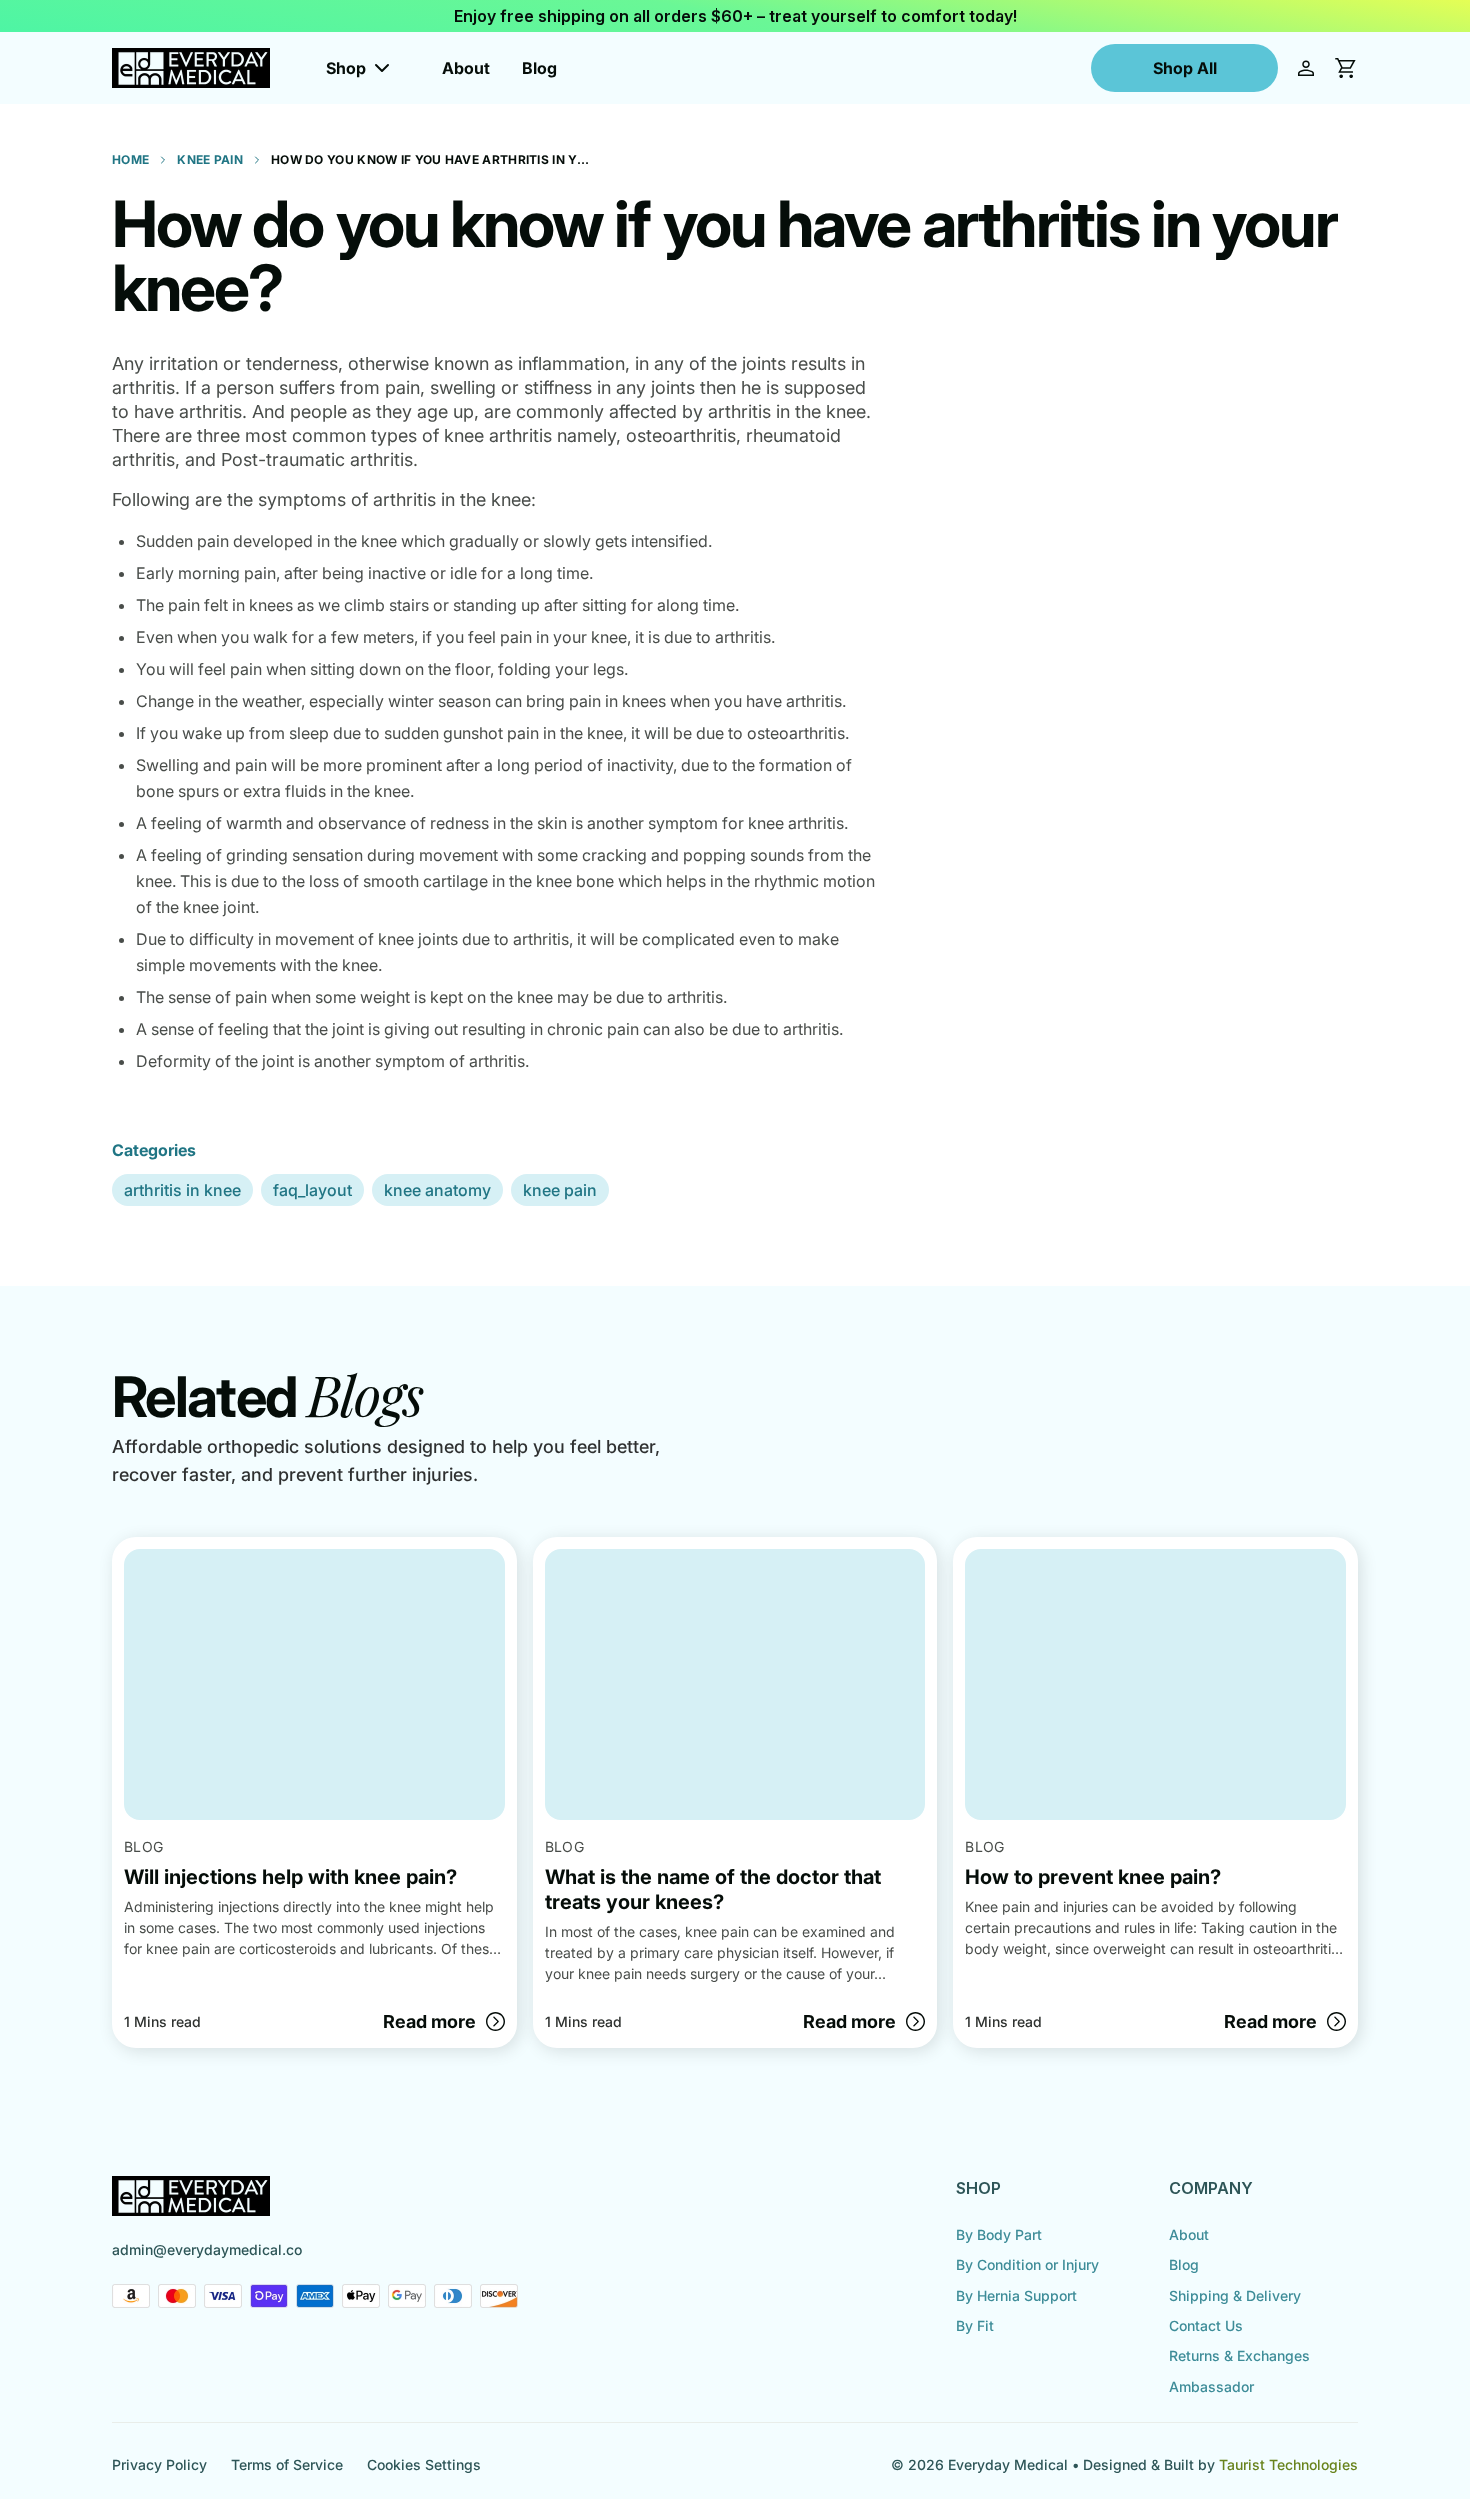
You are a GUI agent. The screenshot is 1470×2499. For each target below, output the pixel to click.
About (466, 68)
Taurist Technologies (1288, 2464)
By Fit (975, 2325)
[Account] (1306, 68)
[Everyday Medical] (191, 68)
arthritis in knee (182, 1190)
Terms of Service (287, 2464)
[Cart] (1346, 68)
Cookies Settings (424, 2464)
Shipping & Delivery (1235, 2295)
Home (130, 159)
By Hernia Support (1016, 2295)
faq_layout (312, 1190)
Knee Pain (210, 159)
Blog (539, 68)
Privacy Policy (159, 2464)
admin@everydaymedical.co (207, 2249)
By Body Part (999, 2234)
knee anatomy (437, 1190)
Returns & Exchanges (1239, 2355)
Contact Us (1206, 2325)
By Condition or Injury (1027, 2264)
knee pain (560, 1190)
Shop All (1185, 68)
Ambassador (1211, 2386)
